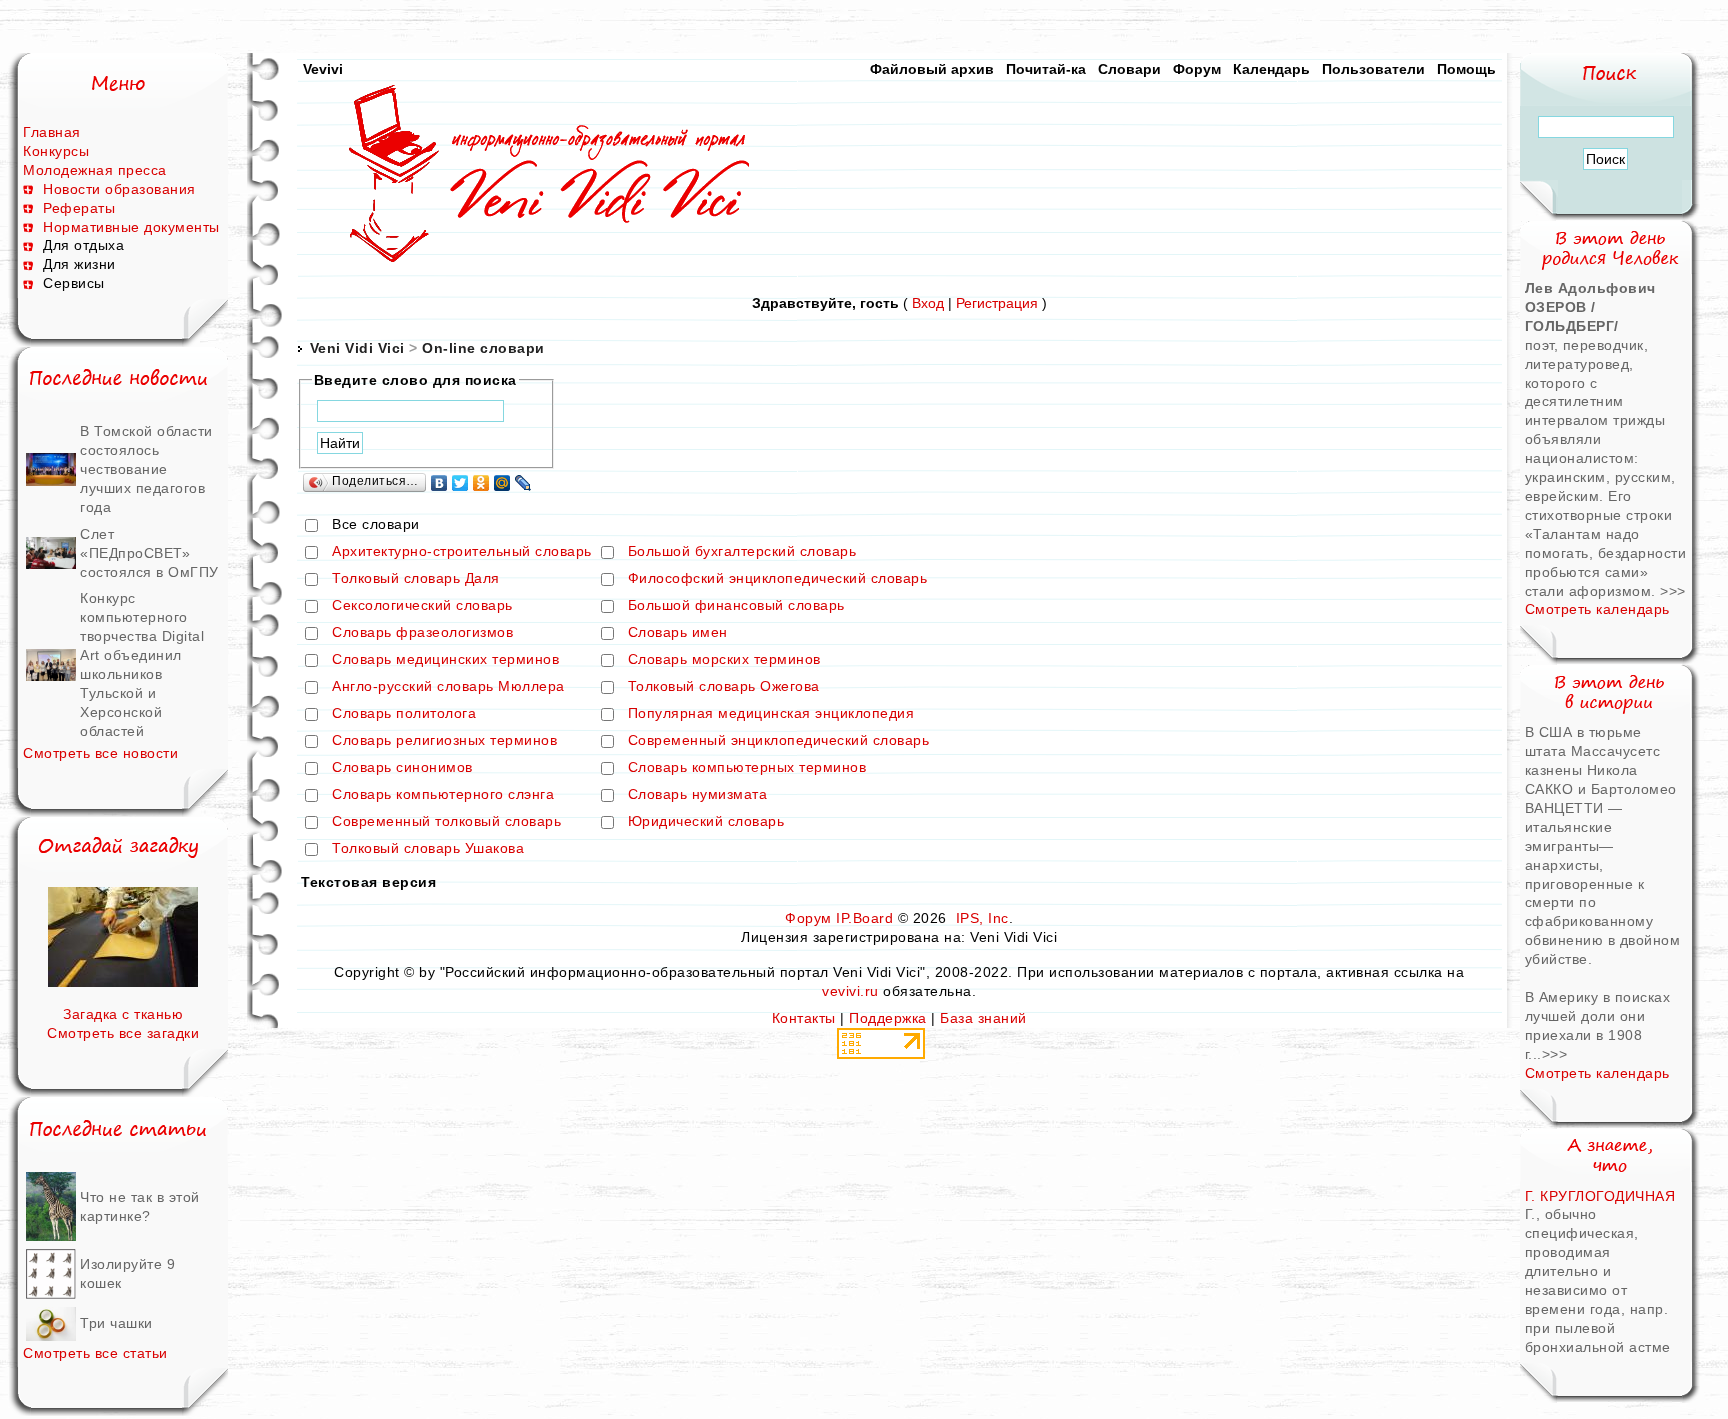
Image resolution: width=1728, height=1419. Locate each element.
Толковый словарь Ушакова (428, 849)
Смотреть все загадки (123, 1033)
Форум (1197, 69)
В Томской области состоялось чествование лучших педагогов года (146, 469)
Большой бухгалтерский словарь (742, 552)
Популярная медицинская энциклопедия (771, 714)
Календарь (1271, 69)
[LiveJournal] (523, 483)
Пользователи (1373, 69)
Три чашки (116, 1323)
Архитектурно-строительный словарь (462, 552)
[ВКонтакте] (439, 483)
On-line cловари (483, 348)
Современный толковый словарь (446, 822)
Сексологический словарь (422, 606)
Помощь (1466, 69)
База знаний (983, 1018)
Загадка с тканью (123, 1014)
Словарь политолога (404, 714)
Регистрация (997, 303)
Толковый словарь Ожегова (724, 687)
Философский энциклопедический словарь (778, 579)
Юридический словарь (706, 822)
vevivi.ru (850, 991)
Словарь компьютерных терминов (747, 768)
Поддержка (888, 1018)
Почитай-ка (1046, 69)
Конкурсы (56, 151)
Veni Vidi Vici (357, 348)
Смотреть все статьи (95, 1353)
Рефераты (79, 208)
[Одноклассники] (481, 483)
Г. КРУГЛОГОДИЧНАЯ (1600, 1196)
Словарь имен (678, 633)
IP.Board (864, 918)
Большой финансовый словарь (736, 606)
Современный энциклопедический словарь (779, 741)
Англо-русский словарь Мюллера (448, 687)
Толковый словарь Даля (416, 579)
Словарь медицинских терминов (445, 660)
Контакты (804, 1018)
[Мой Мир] (502, 483)
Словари (1129, 69)
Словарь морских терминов (724, 660)
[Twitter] (460, 483)
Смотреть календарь (1597, 609)
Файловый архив (932, 69)
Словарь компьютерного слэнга (443, 795)
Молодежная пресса (95, 170)
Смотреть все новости (100, 753)
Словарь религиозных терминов (444, 741)
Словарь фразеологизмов (422, 633)
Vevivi (323, 69)
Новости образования (119, 189)
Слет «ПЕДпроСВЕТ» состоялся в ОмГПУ (149, 553)
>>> (1673, 591)
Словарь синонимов (402, 768)
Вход (928, 303)
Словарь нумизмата (698, 795)
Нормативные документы (131, 227)
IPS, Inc (982, 918)
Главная (52, 132)
